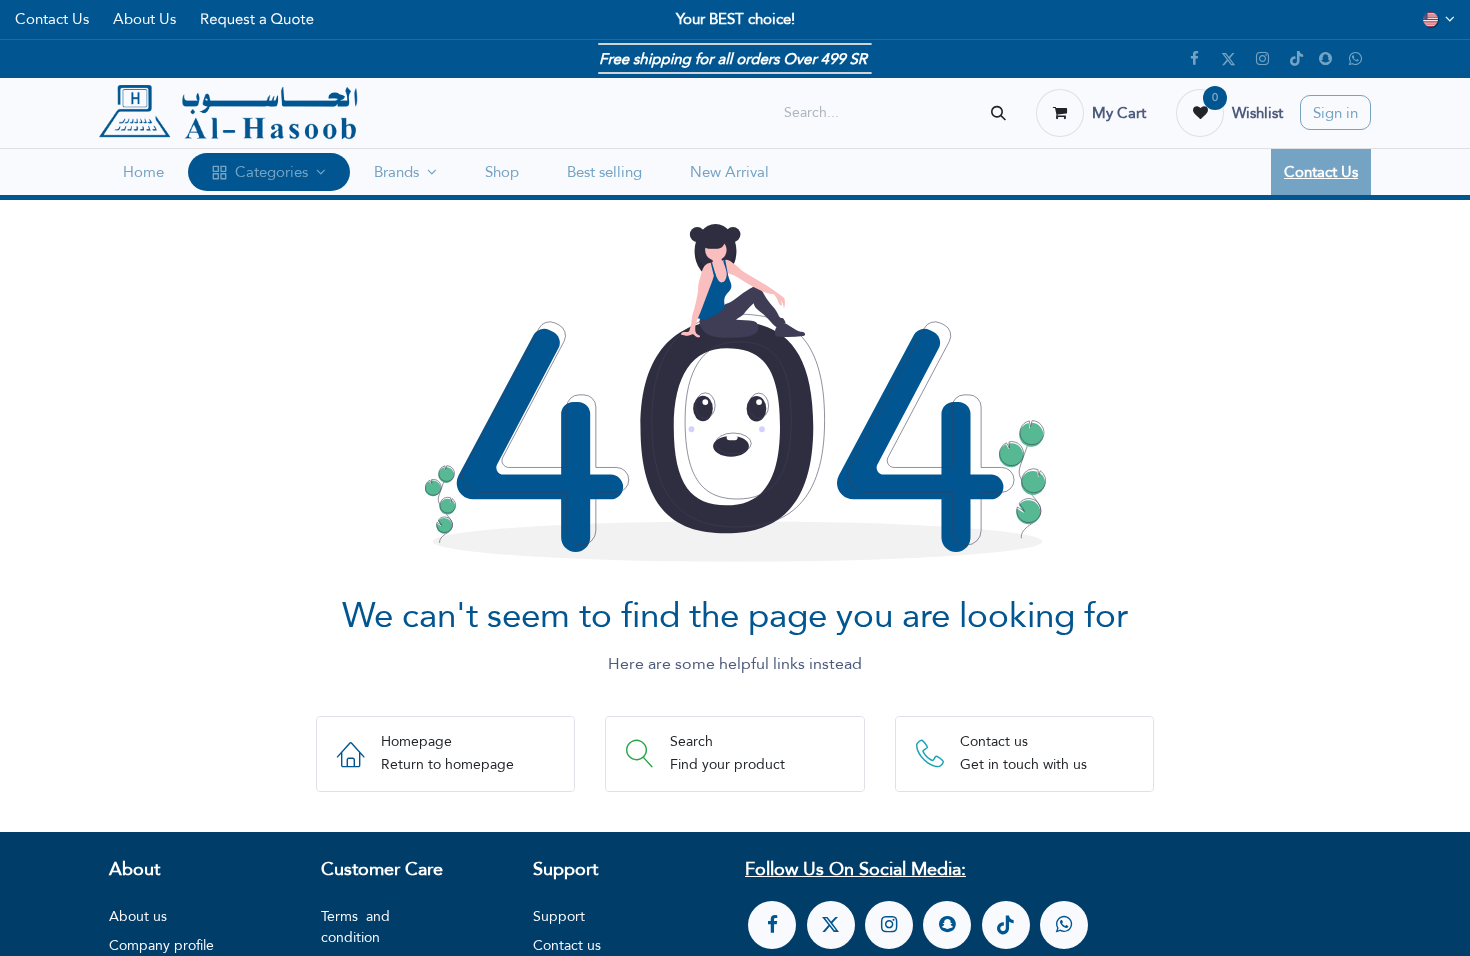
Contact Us (52, 18)
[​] (772, 925)
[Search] (998, 112)
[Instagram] (1262, 59)
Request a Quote (257, 19)
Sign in (1335, 112)
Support (559, 916)
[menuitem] (143, 172)
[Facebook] (1194, 59)
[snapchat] (1325, 58)
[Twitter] (1228, 59)
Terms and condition (355, 926)
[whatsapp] (1064, 925)
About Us (144, 18)
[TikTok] (1296, 59)
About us (138, 916)
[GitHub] (1355, 59)
